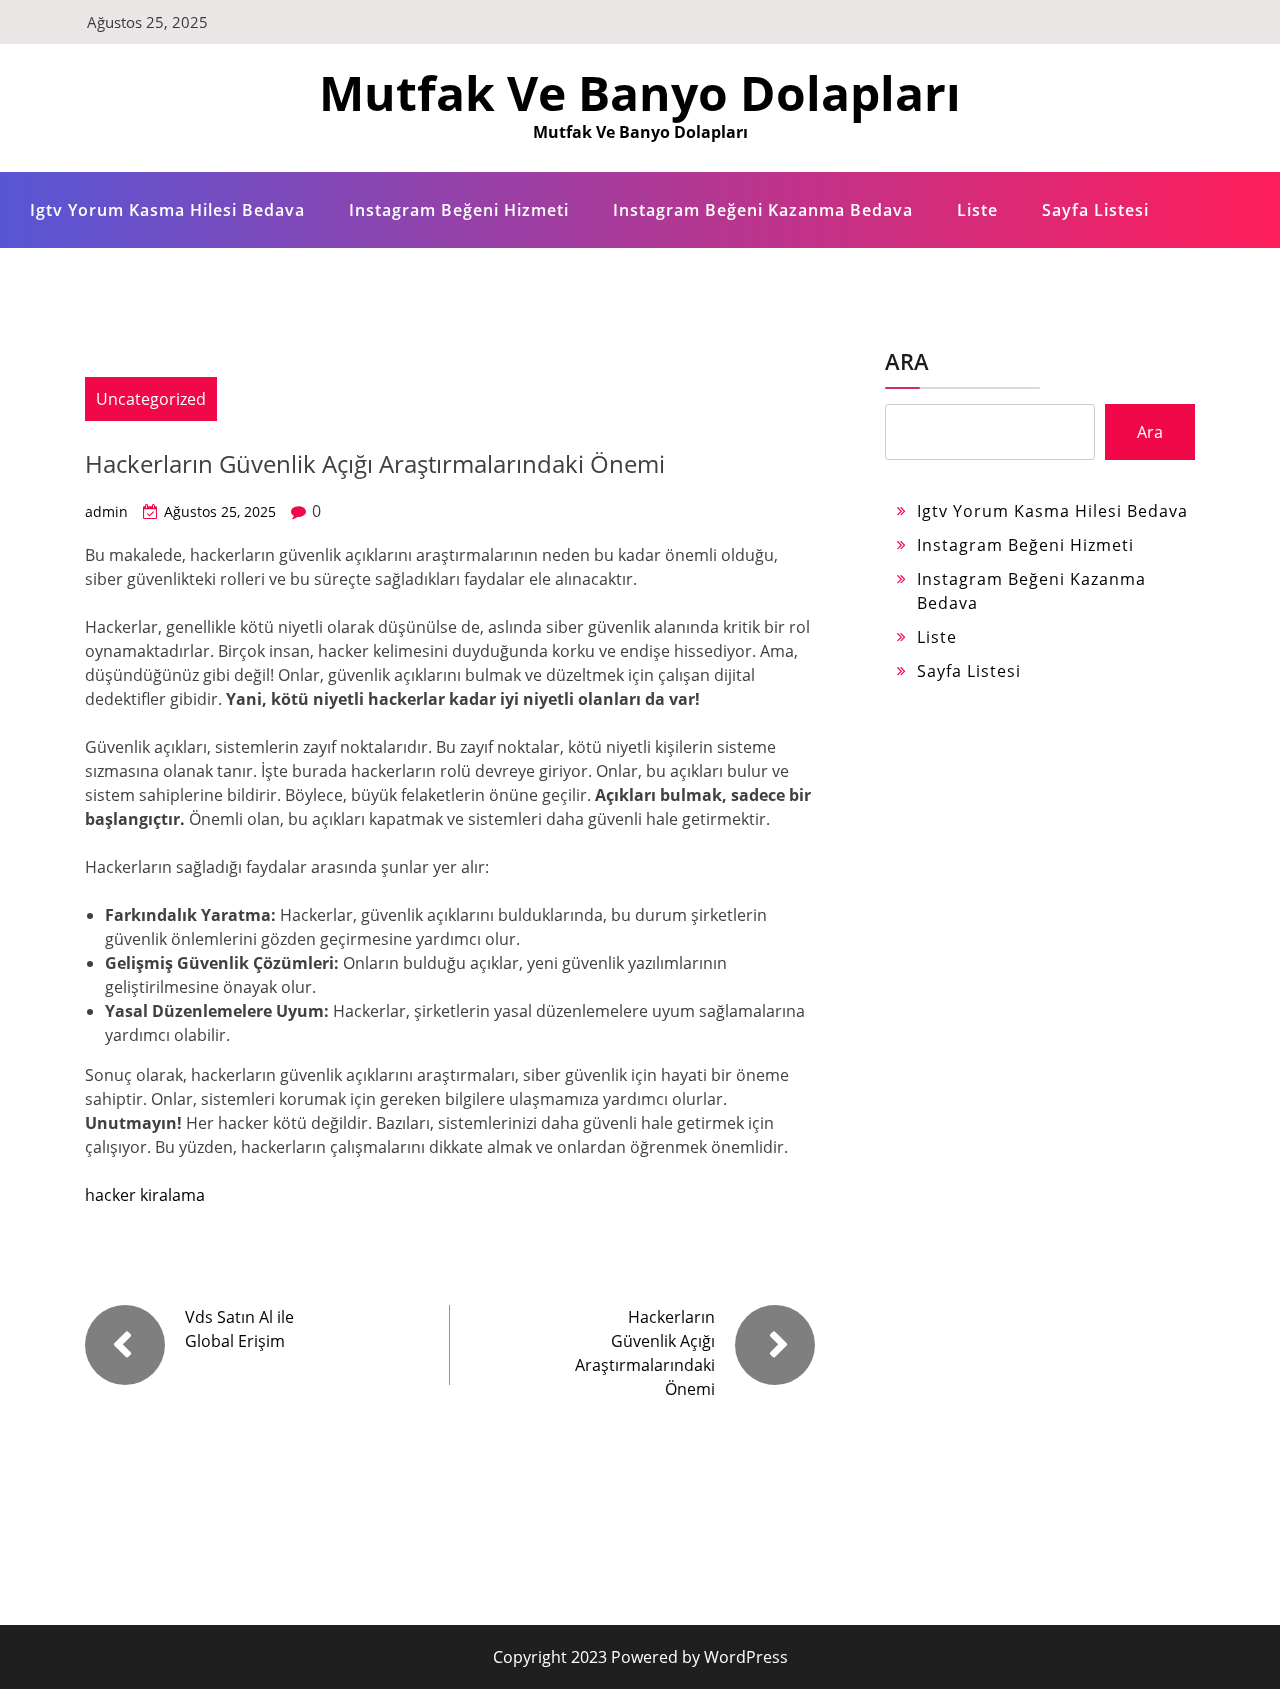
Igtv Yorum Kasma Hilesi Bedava (167, 210)
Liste (977, 210)
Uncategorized (151, 399)
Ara (907, 361)
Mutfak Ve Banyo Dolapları (640, 92)
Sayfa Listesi (1095, 210)
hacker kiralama (145, 1195)
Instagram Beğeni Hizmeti (459, 210)
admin (106, 511)
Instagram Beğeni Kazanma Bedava (763, 210)
